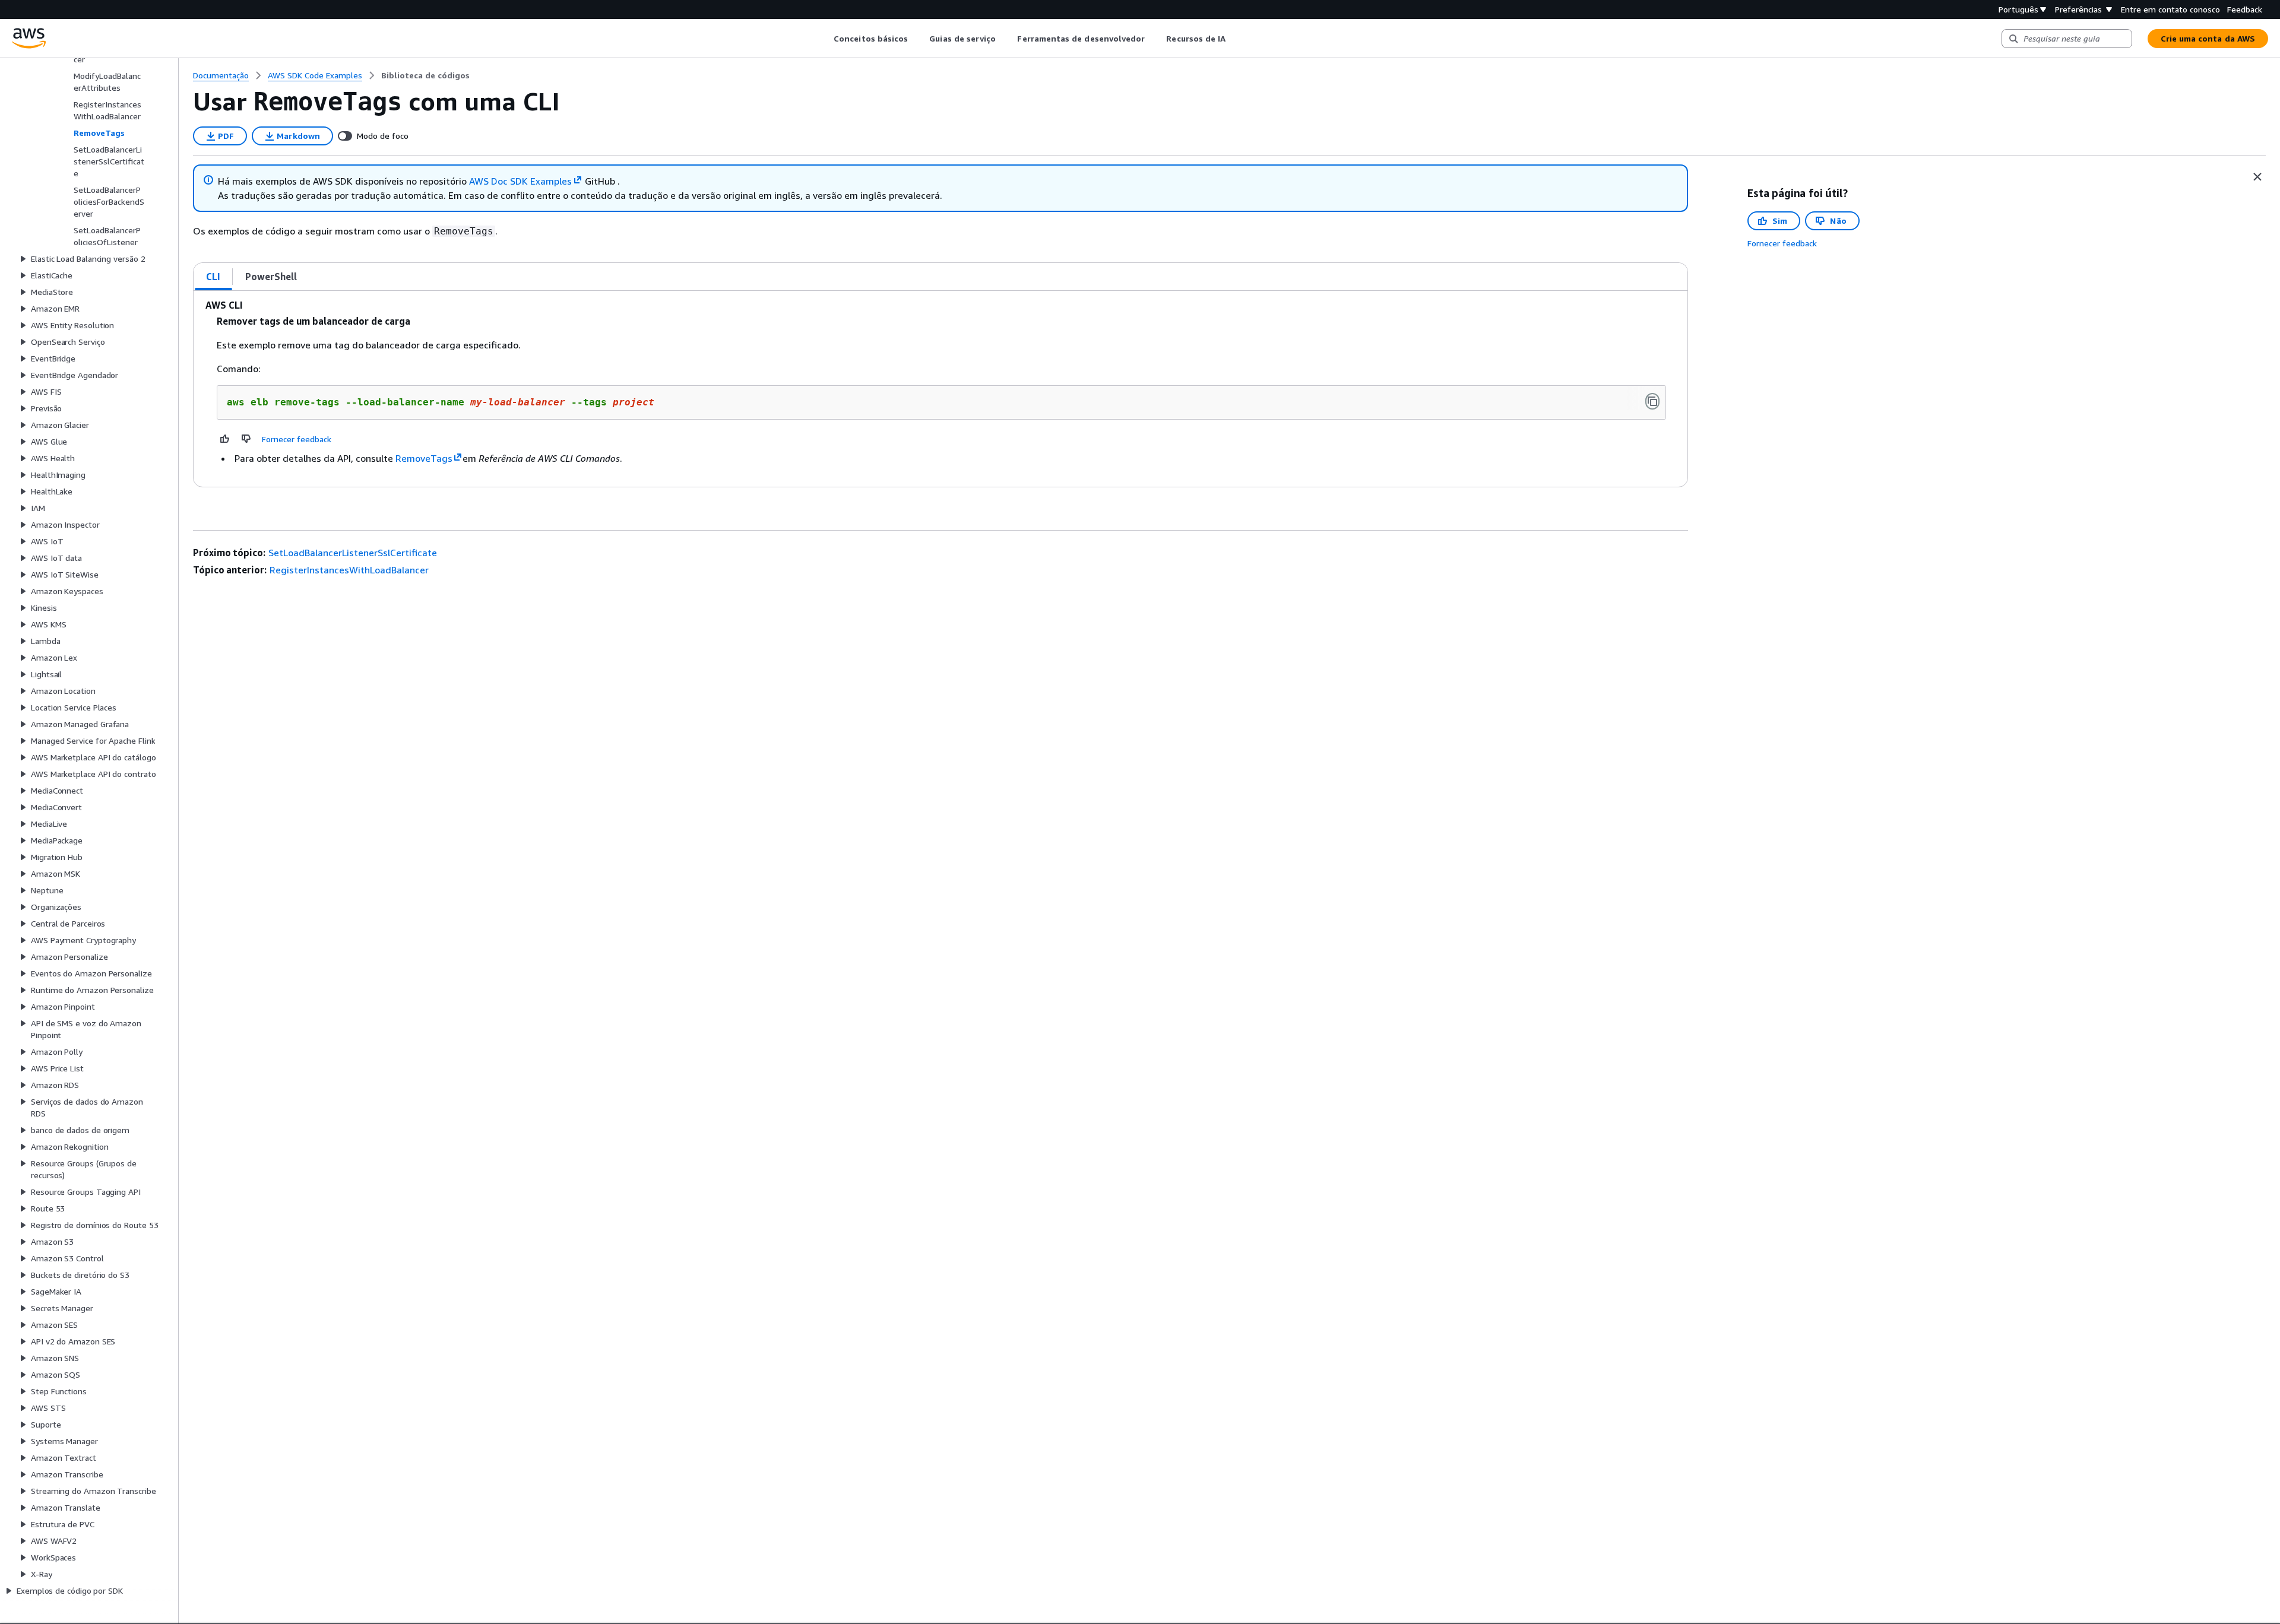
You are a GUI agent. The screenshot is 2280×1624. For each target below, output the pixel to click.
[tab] (213, 277)
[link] (425, 75)
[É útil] (225, 439)
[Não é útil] (246, 439)
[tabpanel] (940, 389)
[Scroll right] (1235, 39)
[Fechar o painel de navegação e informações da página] (2257, 177)
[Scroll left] (825, 39)
